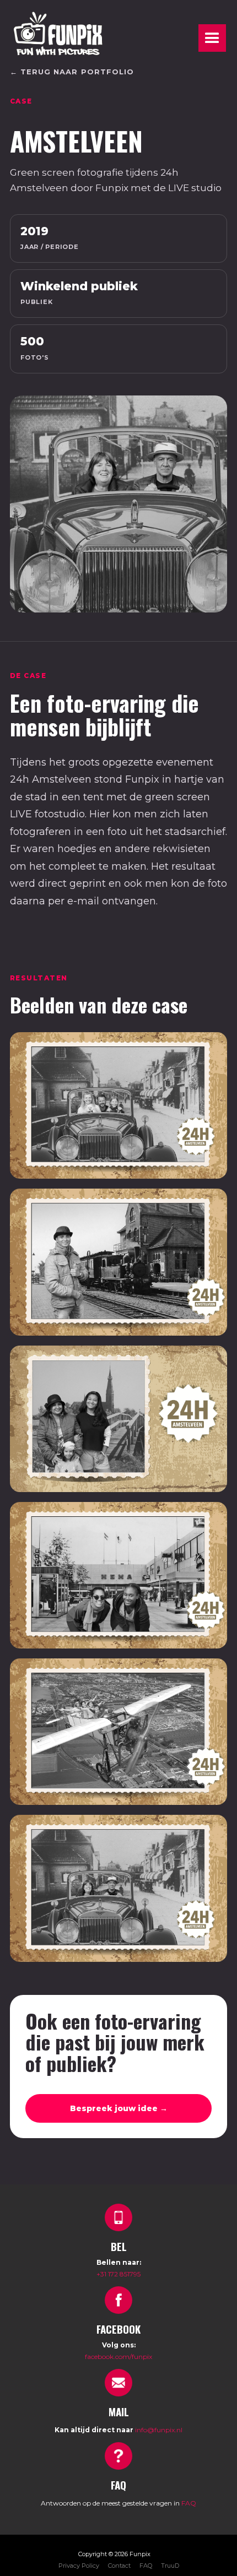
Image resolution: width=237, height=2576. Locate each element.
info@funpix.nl (159, 2430)
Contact (119, 2566)
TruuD (170, 2566)
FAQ (189, 2503)
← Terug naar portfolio (72, 72)
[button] (212, 38)
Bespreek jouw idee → (119, 2108)
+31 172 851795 (118, 2274)
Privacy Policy (79, 2566)
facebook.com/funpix (118, 2357)
